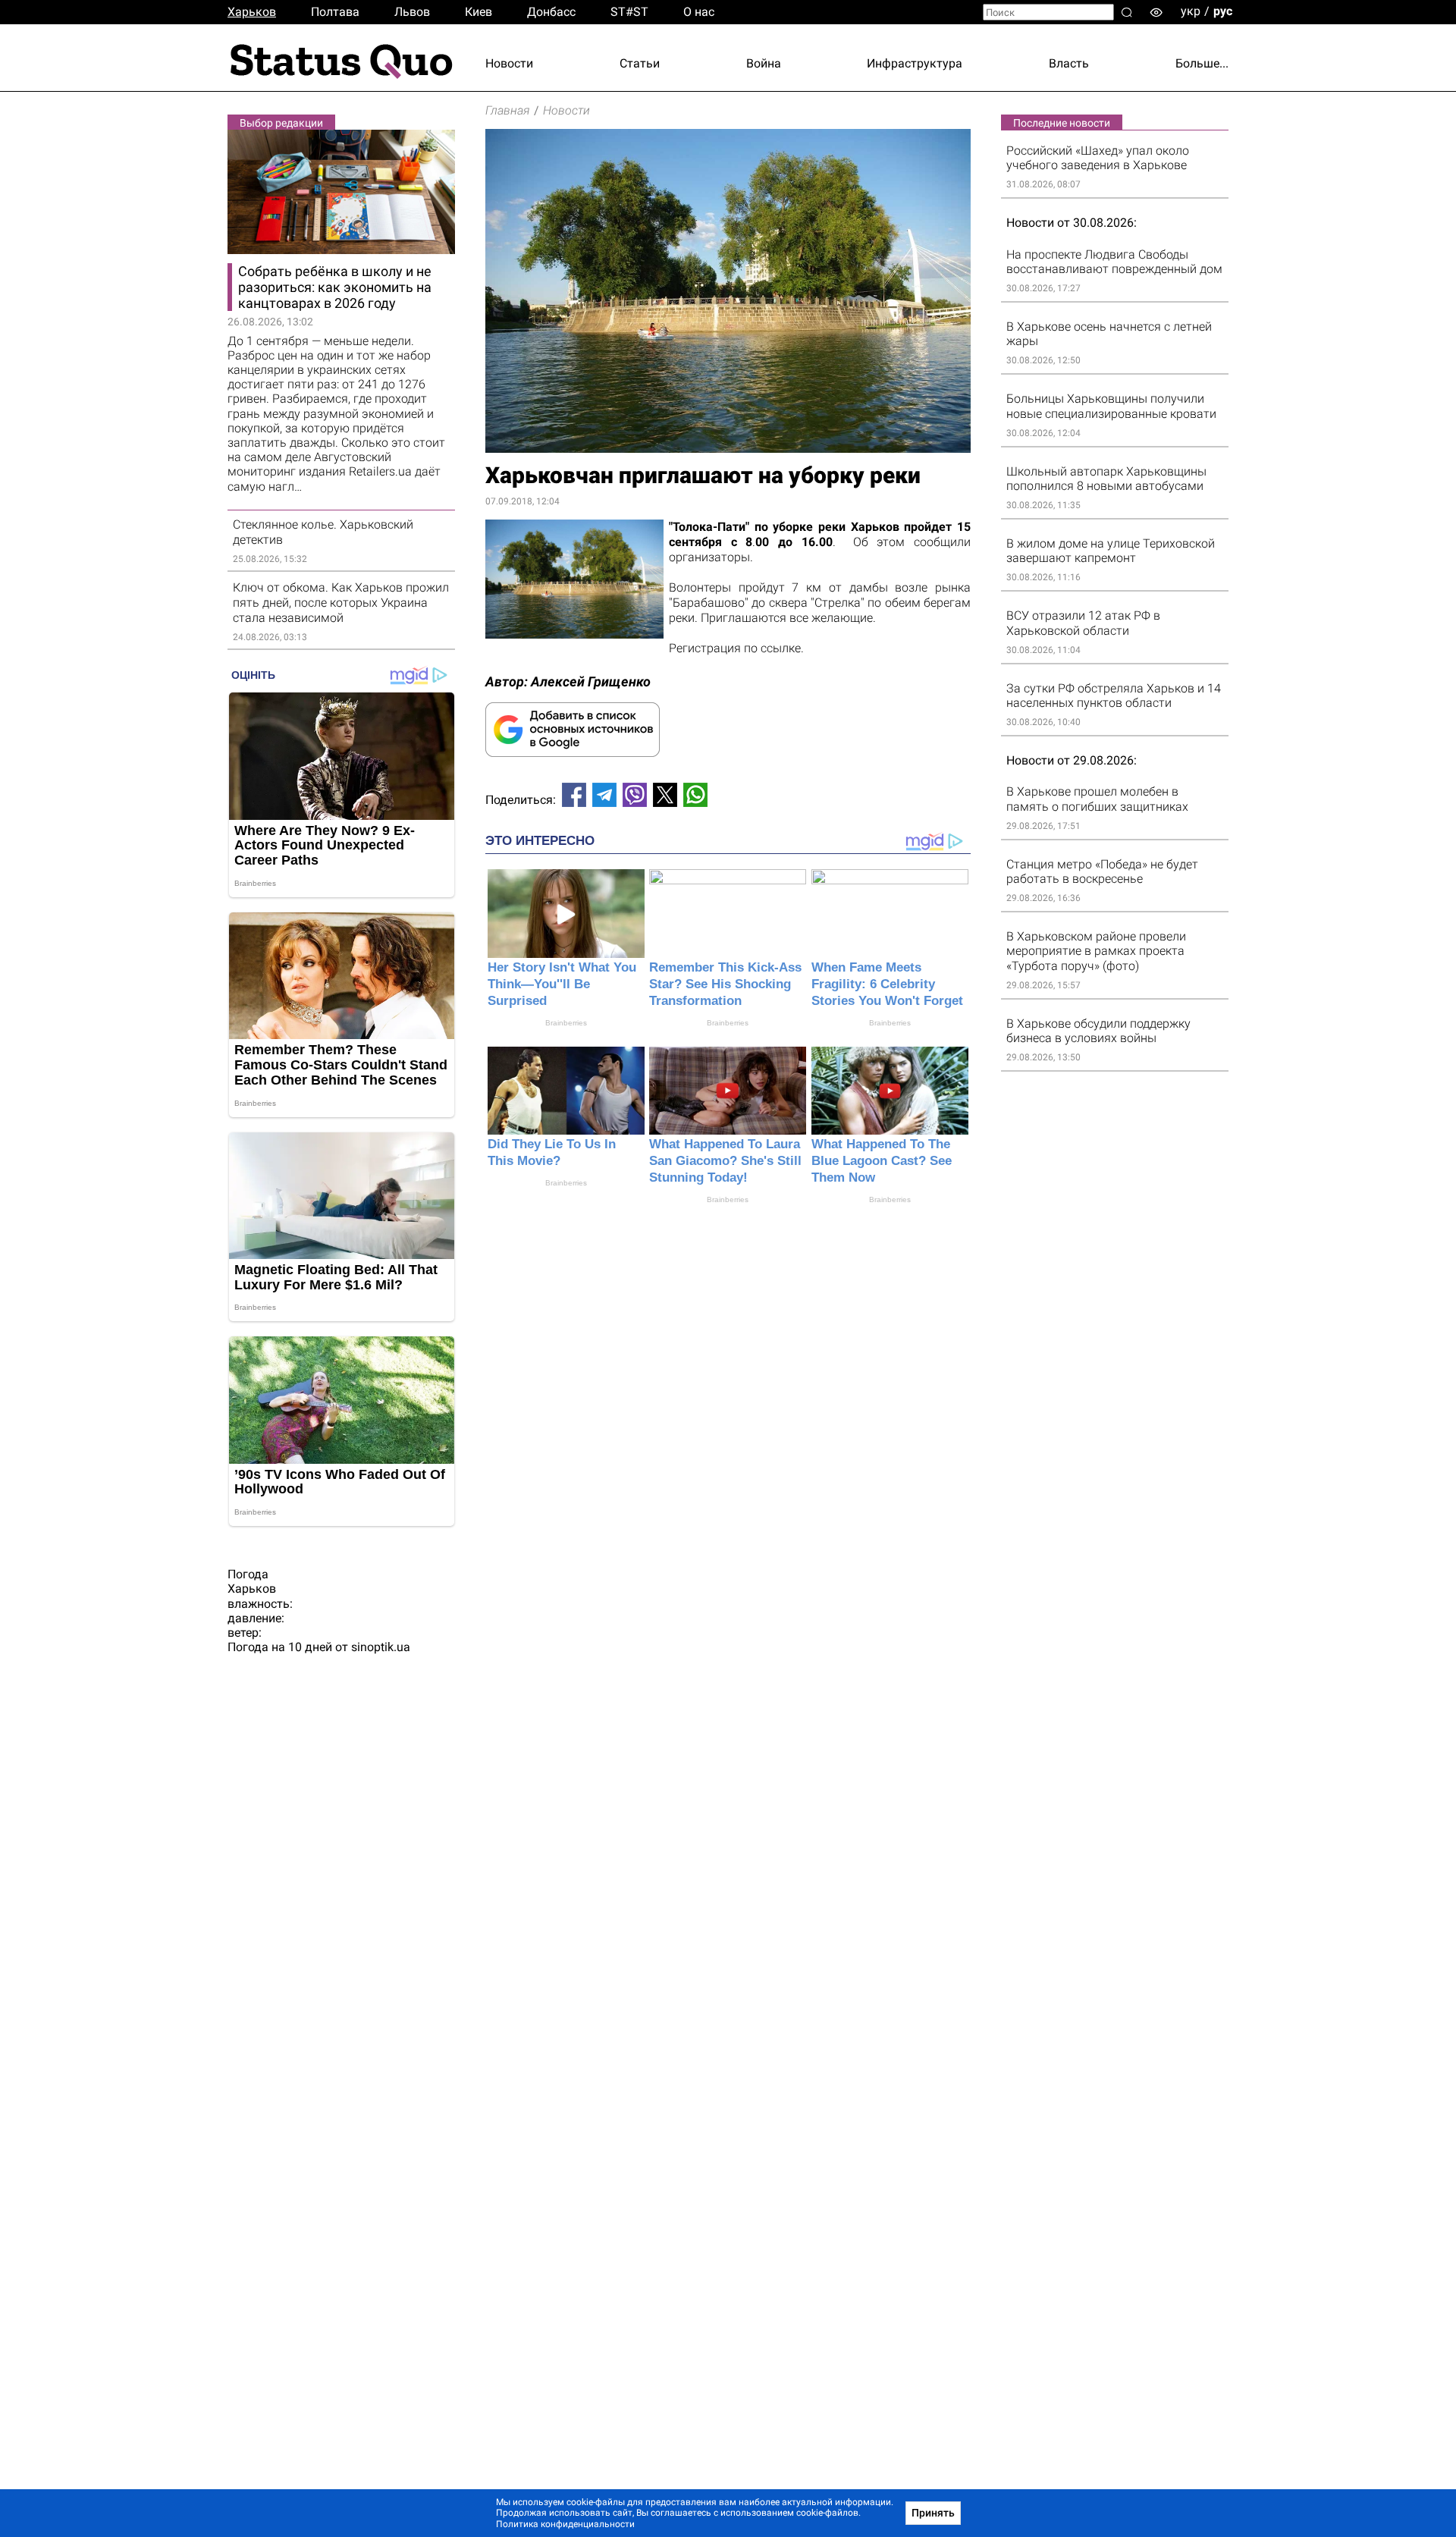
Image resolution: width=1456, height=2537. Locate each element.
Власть (1069, 63)
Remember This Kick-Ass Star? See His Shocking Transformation (725, 984)
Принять (933, 2513)
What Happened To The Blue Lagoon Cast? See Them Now (882, 1161)
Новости (509, 63)
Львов (412, 12)
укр (1191, 11)
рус (1223, 11)
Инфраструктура (915, 63)
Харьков (252, 12)
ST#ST (629, 12)
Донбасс (551, 12)
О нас (699, 12)
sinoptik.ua (381, 1647)
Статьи (640, 63)
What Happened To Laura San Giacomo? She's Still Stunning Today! (725, 1161)
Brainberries (566, 1023)
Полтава (335, 12)
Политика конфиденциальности (565, 2524)
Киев (479, 12)
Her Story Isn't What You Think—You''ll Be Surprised (562, 984)
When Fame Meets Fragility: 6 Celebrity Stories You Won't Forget (887, 984)
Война (764, 63)
